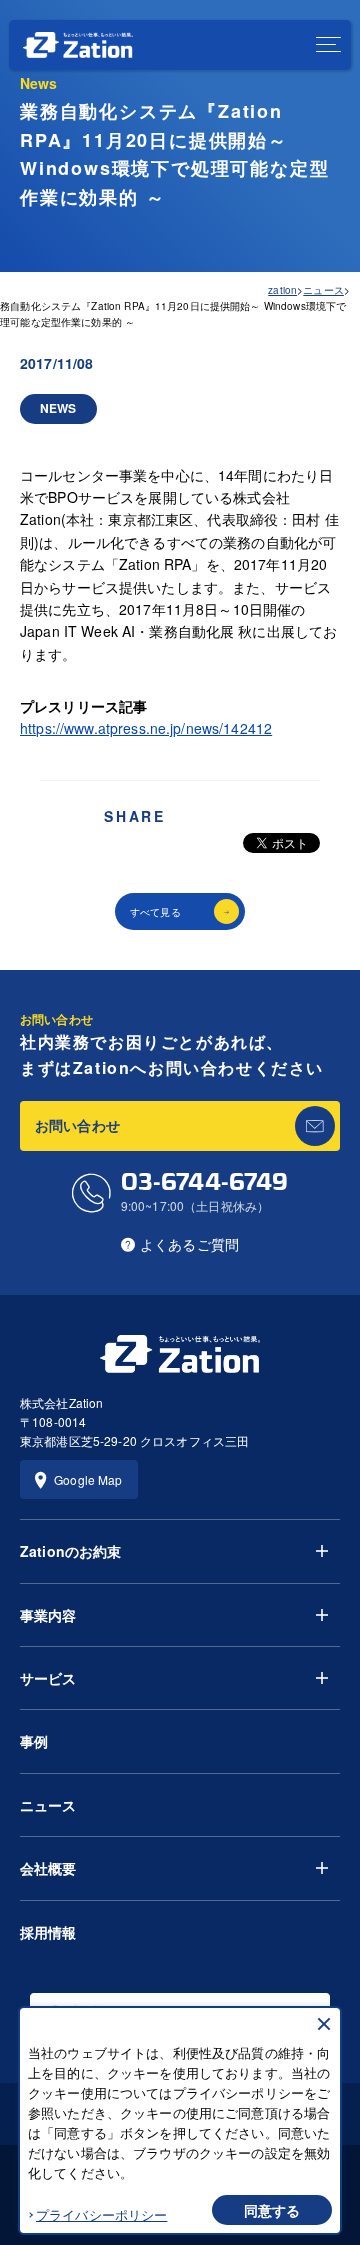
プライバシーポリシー (101, 2214)
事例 (34, 1741)
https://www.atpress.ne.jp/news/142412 (146, 728)
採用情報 (48, 1932)
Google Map (88, 1479)
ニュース (48, 1805)
